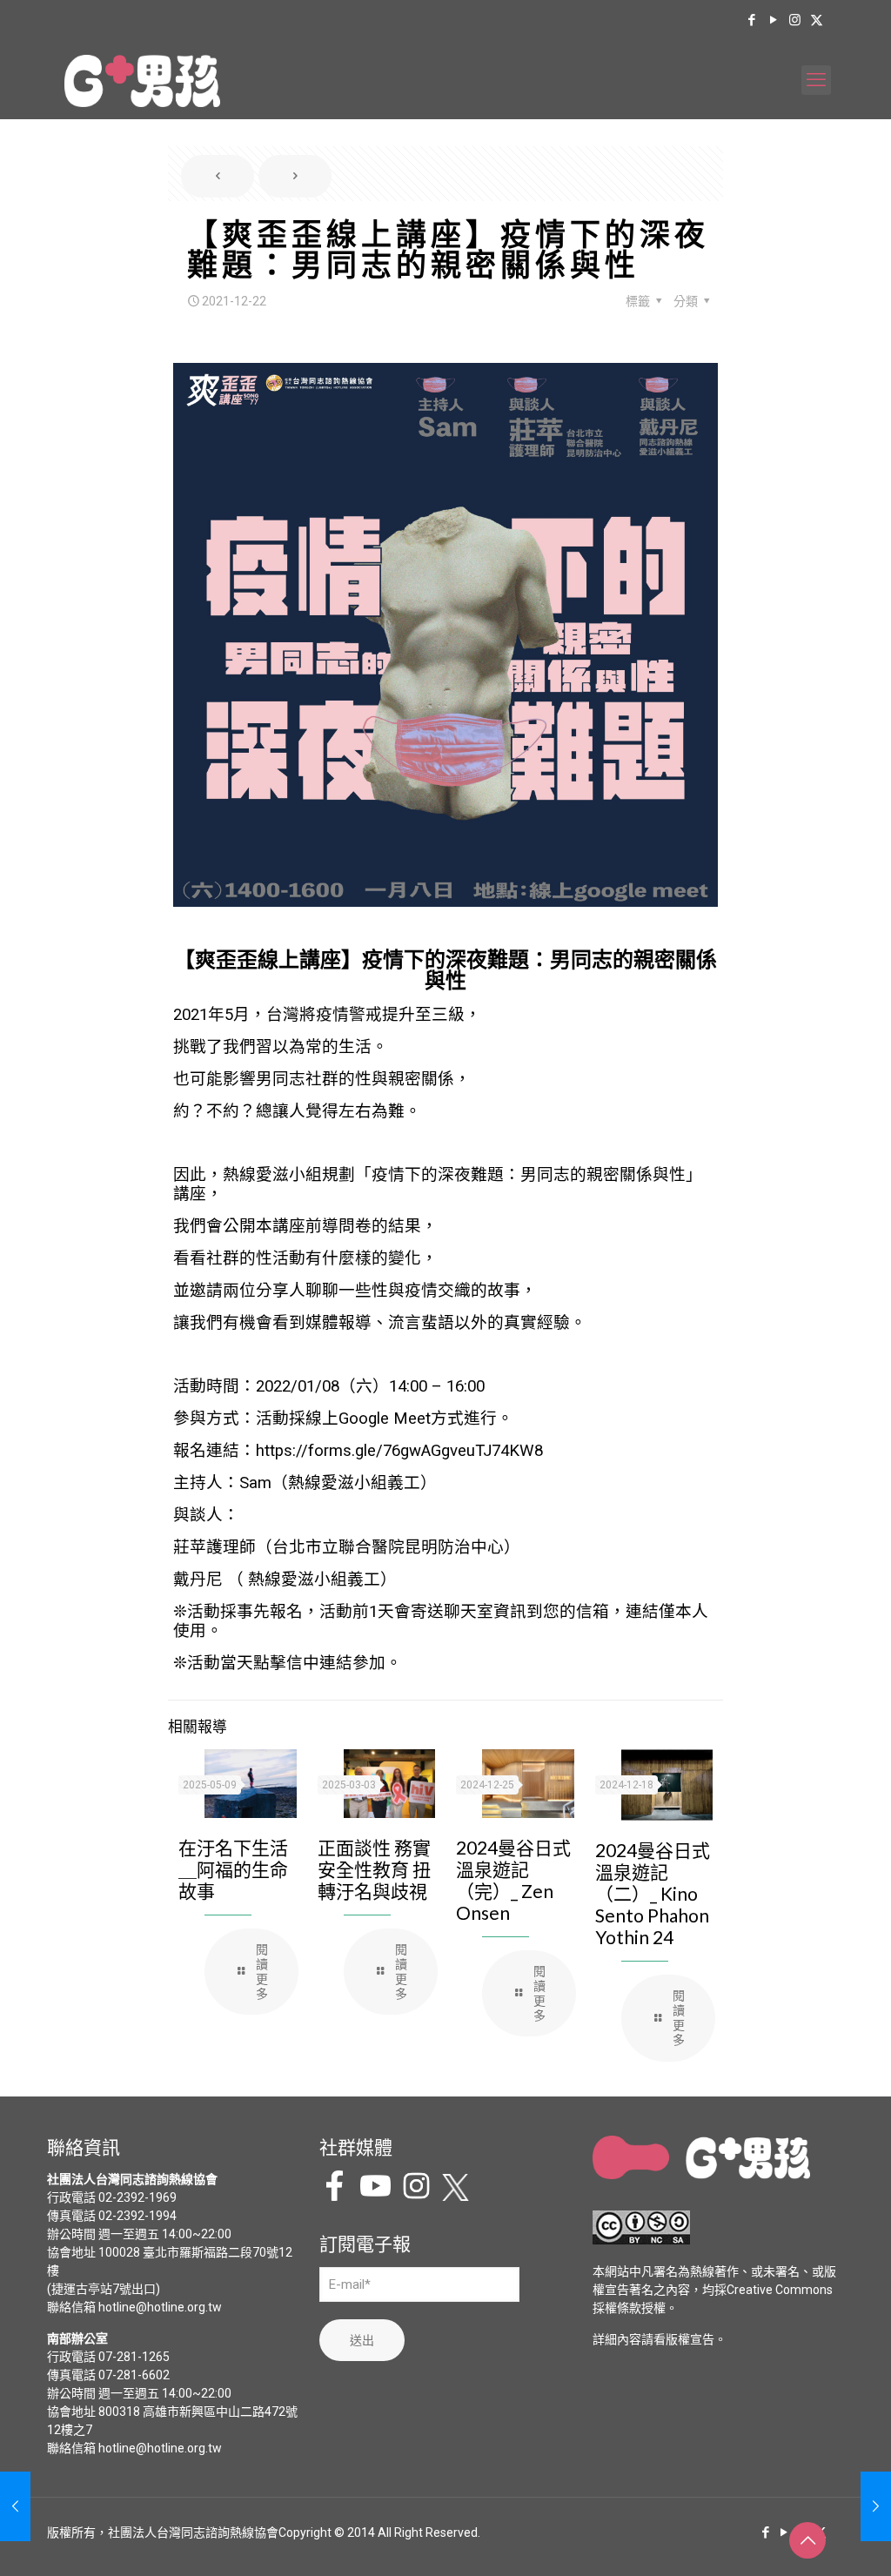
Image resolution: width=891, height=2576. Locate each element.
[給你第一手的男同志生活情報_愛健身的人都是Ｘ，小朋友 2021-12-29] (876, 2506)
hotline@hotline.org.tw (160, 2307)
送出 (362, 2340)
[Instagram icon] (795, 20)
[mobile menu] (816, 80)
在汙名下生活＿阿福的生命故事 (233, 1869)
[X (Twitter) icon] (817, 20)
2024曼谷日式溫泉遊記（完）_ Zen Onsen (513, 1880)
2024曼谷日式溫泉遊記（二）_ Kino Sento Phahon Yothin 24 (653, 1893)
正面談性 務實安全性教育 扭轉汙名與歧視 (374, 1869)
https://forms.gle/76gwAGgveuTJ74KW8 (399, 1451)
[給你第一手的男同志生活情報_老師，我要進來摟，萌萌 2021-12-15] (15, 2506)
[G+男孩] (142, 80)
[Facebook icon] (751, 20)
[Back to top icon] (807, 2540)
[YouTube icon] (773, 20)
